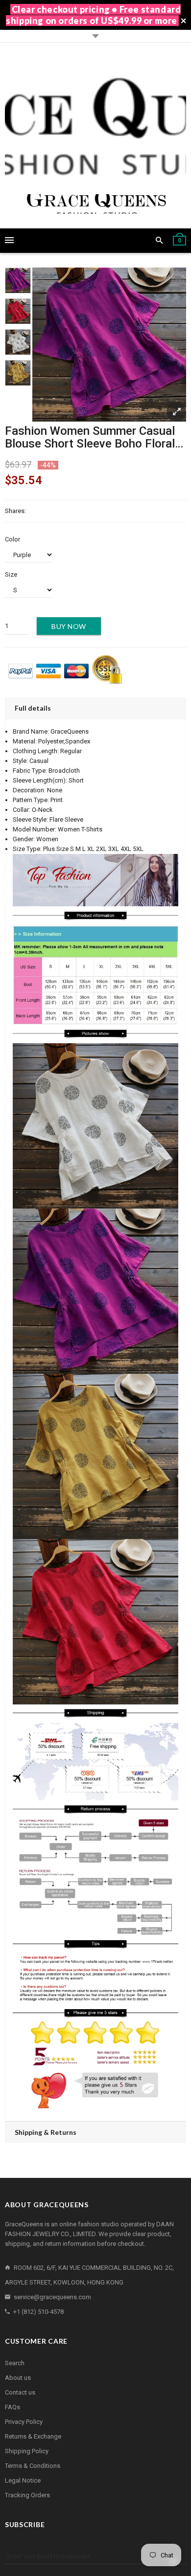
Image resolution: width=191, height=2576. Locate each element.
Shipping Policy (27, 2451)
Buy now (69, 626)
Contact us (20, 2392)
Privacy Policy (24, 2422)
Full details (33, 708)
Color (12, 539)
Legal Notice (23, 2480)
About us (18, 2378)
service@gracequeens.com (52, 2297)
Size (11, 574)
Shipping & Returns (46, 2132)
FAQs (12, 2407)
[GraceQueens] (95, 135)
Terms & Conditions (33, 2466)
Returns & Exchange (33, 2436)
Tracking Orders (27, 2495)
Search (15, 2363)
